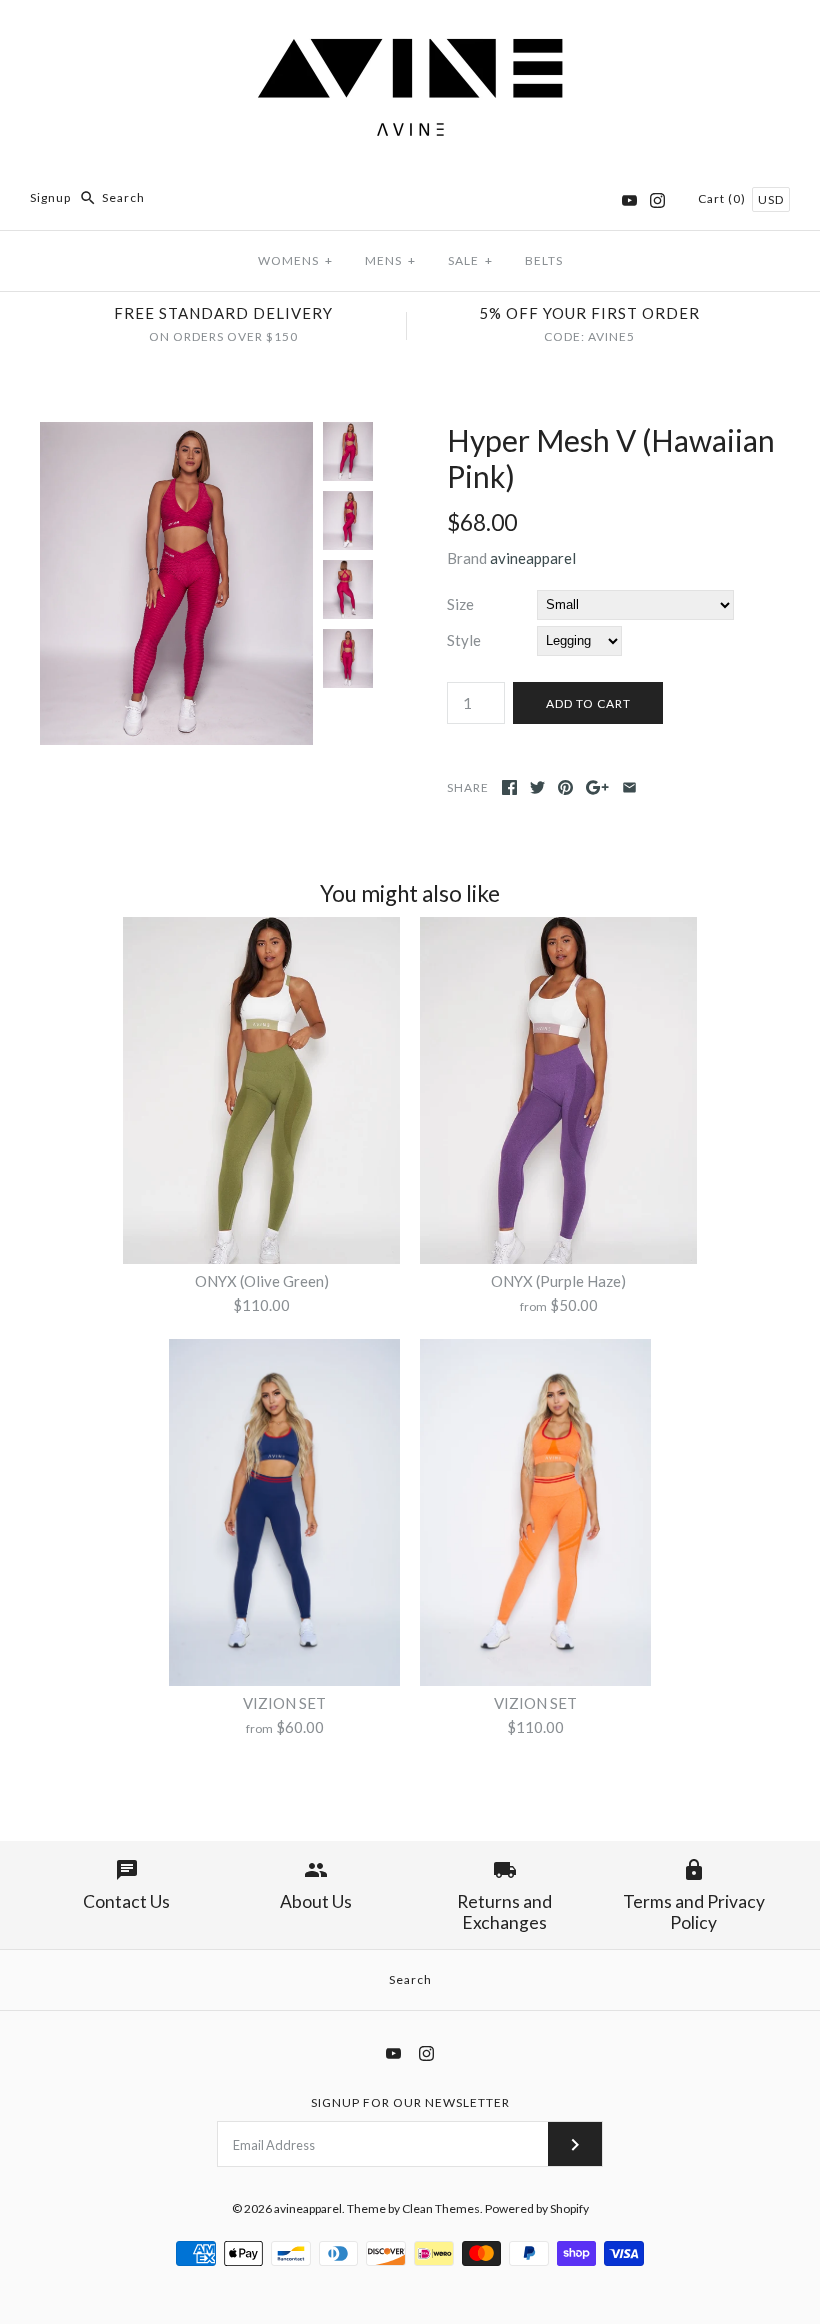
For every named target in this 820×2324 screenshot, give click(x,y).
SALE (470, 260)
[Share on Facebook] (509, 787)
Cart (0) (723, 198)
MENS (390, 260)
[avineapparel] (410, 32)
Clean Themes (441, 2208)
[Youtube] (629, 200)
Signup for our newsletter (410, 2102)
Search (410, 1979)
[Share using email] (629, 787)
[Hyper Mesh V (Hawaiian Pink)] (176, 434)
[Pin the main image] (565, 787)
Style (464, 640)
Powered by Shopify (537, 2208)
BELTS (544, 260)
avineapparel (533, 558)
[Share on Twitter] (537, 787)
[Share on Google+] (597, 787)
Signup (50, 197)
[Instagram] (657, 200)
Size (460, 604)
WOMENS (295, 260)
